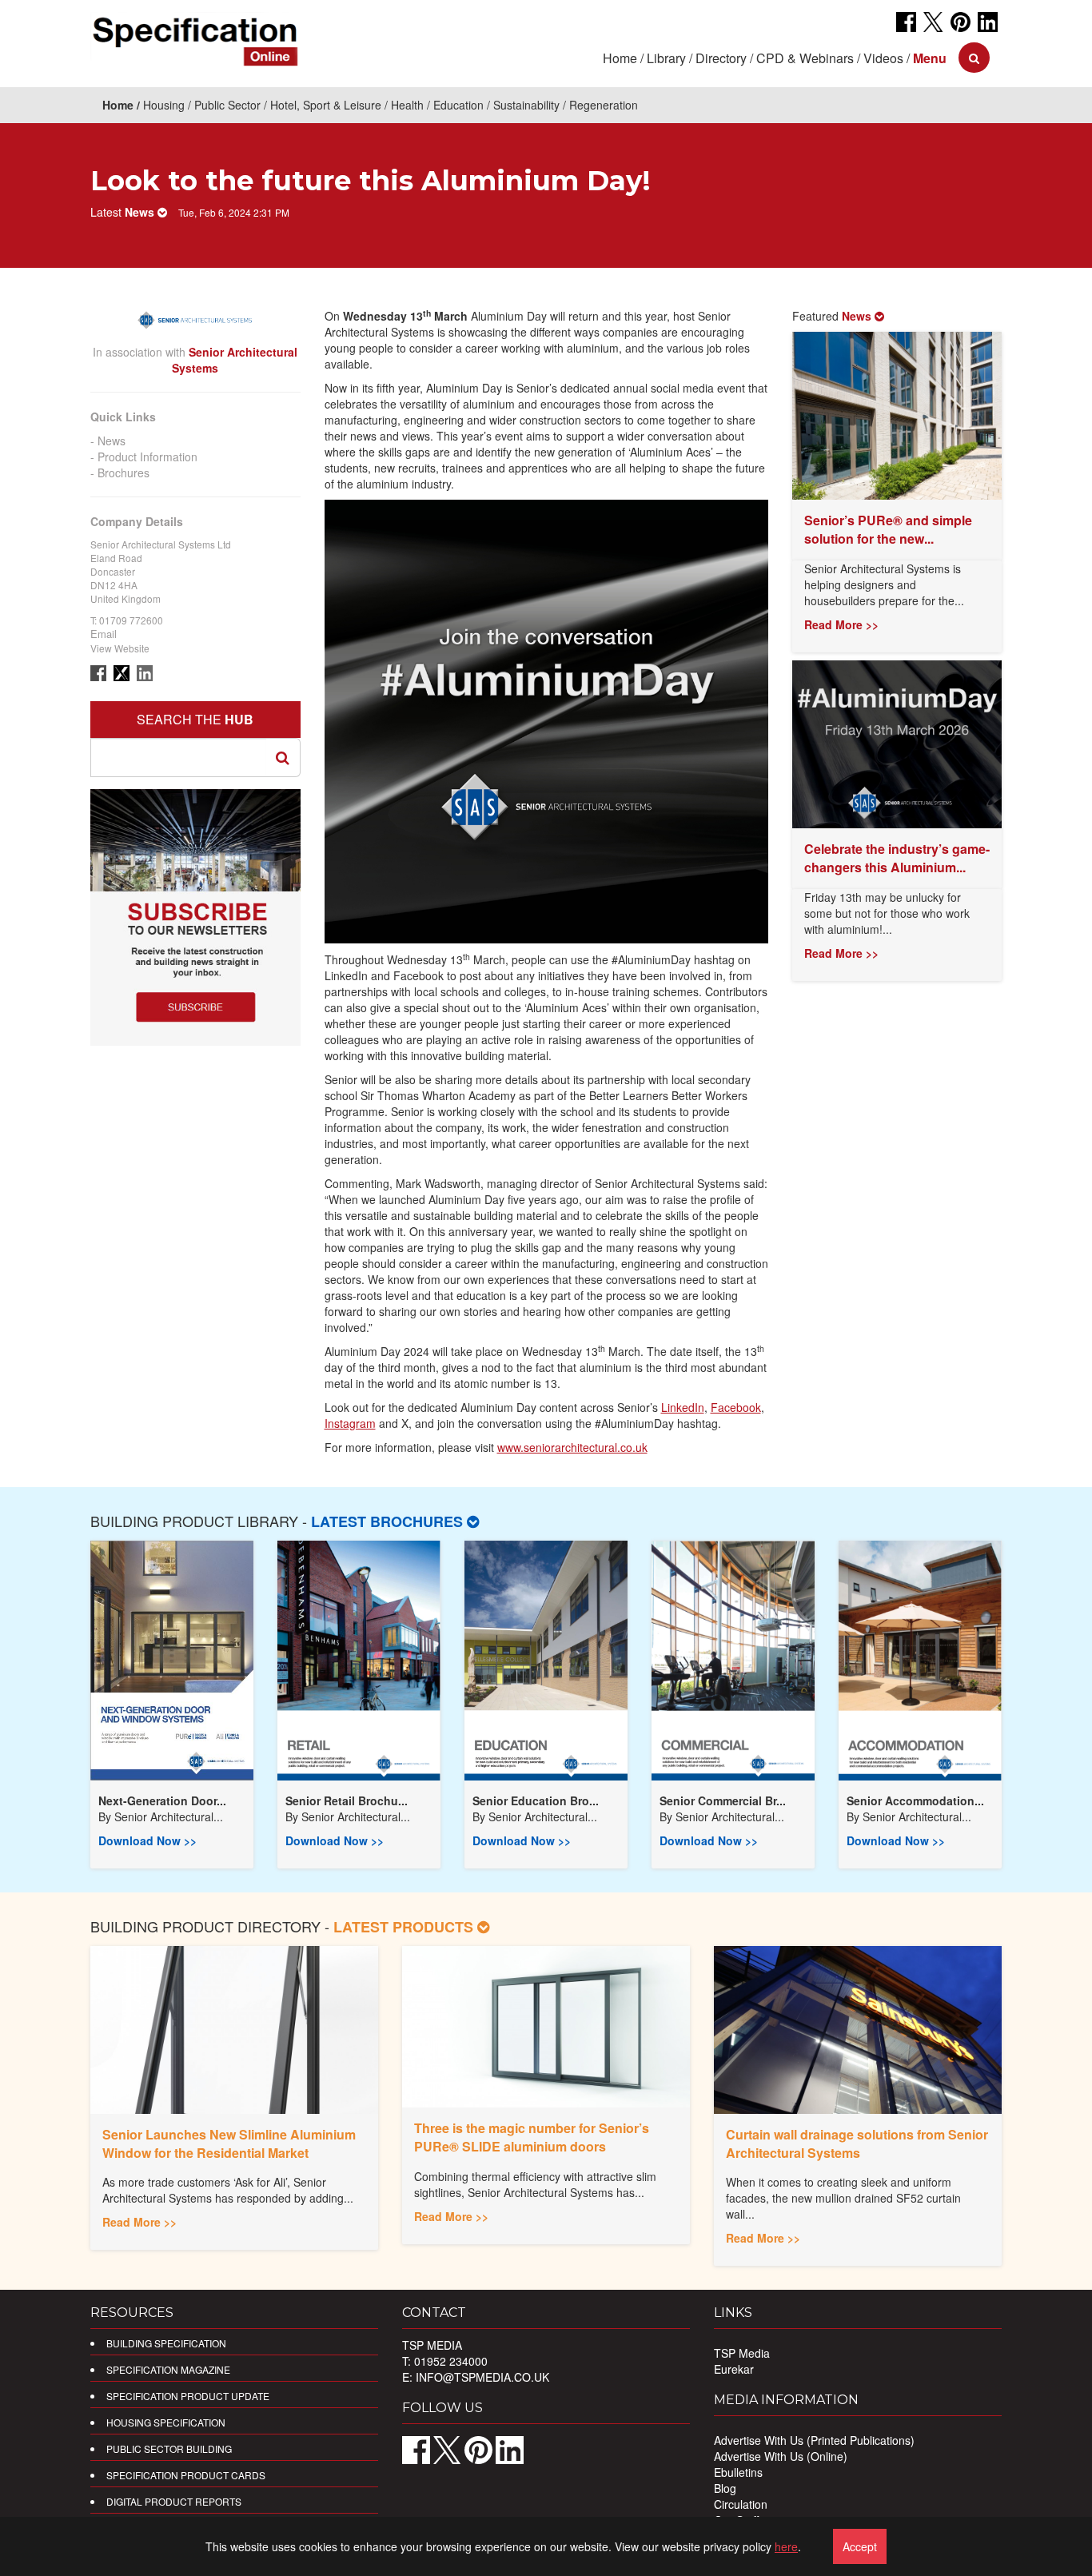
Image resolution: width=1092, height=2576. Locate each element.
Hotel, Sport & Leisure (326, 105)
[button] (930, 58)
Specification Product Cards (186, 2475)
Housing (164, 105)
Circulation (741, 2504)
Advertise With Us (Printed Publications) (814, 2440)
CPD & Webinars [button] (805, 58)
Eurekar (734, 2369)
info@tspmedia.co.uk (482, 2377)
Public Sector (227, 105)
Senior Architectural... (169, 1816)
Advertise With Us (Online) (781, 2456)
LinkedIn (683, 1407)
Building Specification (166, 2343)
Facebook (736, 1407)
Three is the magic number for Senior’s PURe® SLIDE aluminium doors (532, 2137)
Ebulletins (738, 2472)
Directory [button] (721, 58)
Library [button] (666, 58)
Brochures (124, 473)
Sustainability (526, 105)
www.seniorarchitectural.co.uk (572, 1447)
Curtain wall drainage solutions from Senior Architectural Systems (857, 2143)
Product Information (147, 457)
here (786, 2546)
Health (407, 105)
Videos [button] (883, 58)
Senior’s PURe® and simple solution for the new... (888, 529)
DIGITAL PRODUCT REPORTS (174, 2501)
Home (620, 58)
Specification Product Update (188, 2396)
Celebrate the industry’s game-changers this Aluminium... (897, 858)
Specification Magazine (168, 2369)
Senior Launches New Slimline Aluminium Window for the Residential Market (229, 2143)
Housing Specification (166, 2422)
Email (104, 634)
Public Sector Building (169, 2448)
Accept (860, 2546)
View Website (120, 648)
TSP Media (742, 2353)
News (112, 441)
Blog (725, 2488)
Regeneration (604, 105)
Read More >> (841, 624)
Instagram (350, 1423)
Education (458, 105)
